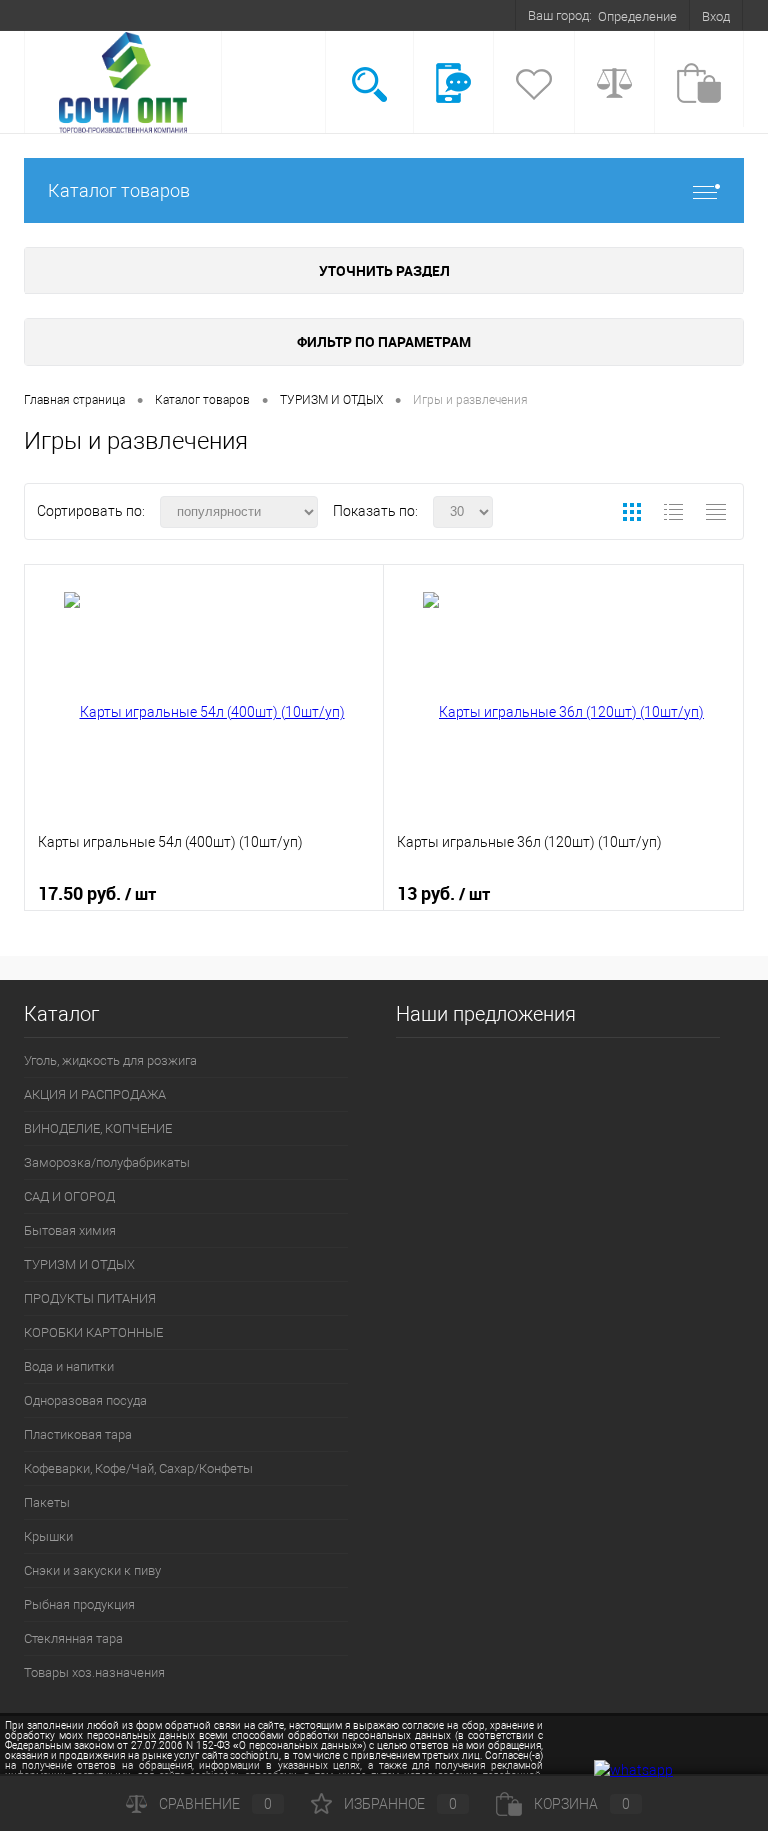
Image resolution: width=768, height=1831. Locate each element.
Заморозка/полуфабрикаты (107, 1162)
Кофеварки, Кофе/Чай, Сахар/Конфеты (138, 1468)
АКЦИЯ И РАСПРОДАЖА (95, 1094)
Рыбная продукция (79, 1604)
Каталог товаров (119, 190)
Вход (716, 16)
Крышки (48, 1536)
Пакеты (47, 1502)
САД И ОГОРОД (69, 1196)
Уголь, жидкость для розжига (110, 1060)
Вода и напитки (69, 1366)
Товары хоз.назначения (94, 1672)
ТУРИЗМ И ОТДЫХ (79, 1264)
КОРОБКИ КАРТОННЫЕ (93, 1332)
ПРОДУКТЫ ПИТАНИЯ (90, 1298)
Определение (637, 16)
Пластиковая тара (78, 1434)
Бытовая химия (70, 1230)
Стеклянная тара (73, 1638)
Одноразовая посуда (85, 1400)
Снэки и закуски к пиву (92, 1570)
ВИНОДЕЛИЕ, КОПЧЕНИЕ (98, 1128)
